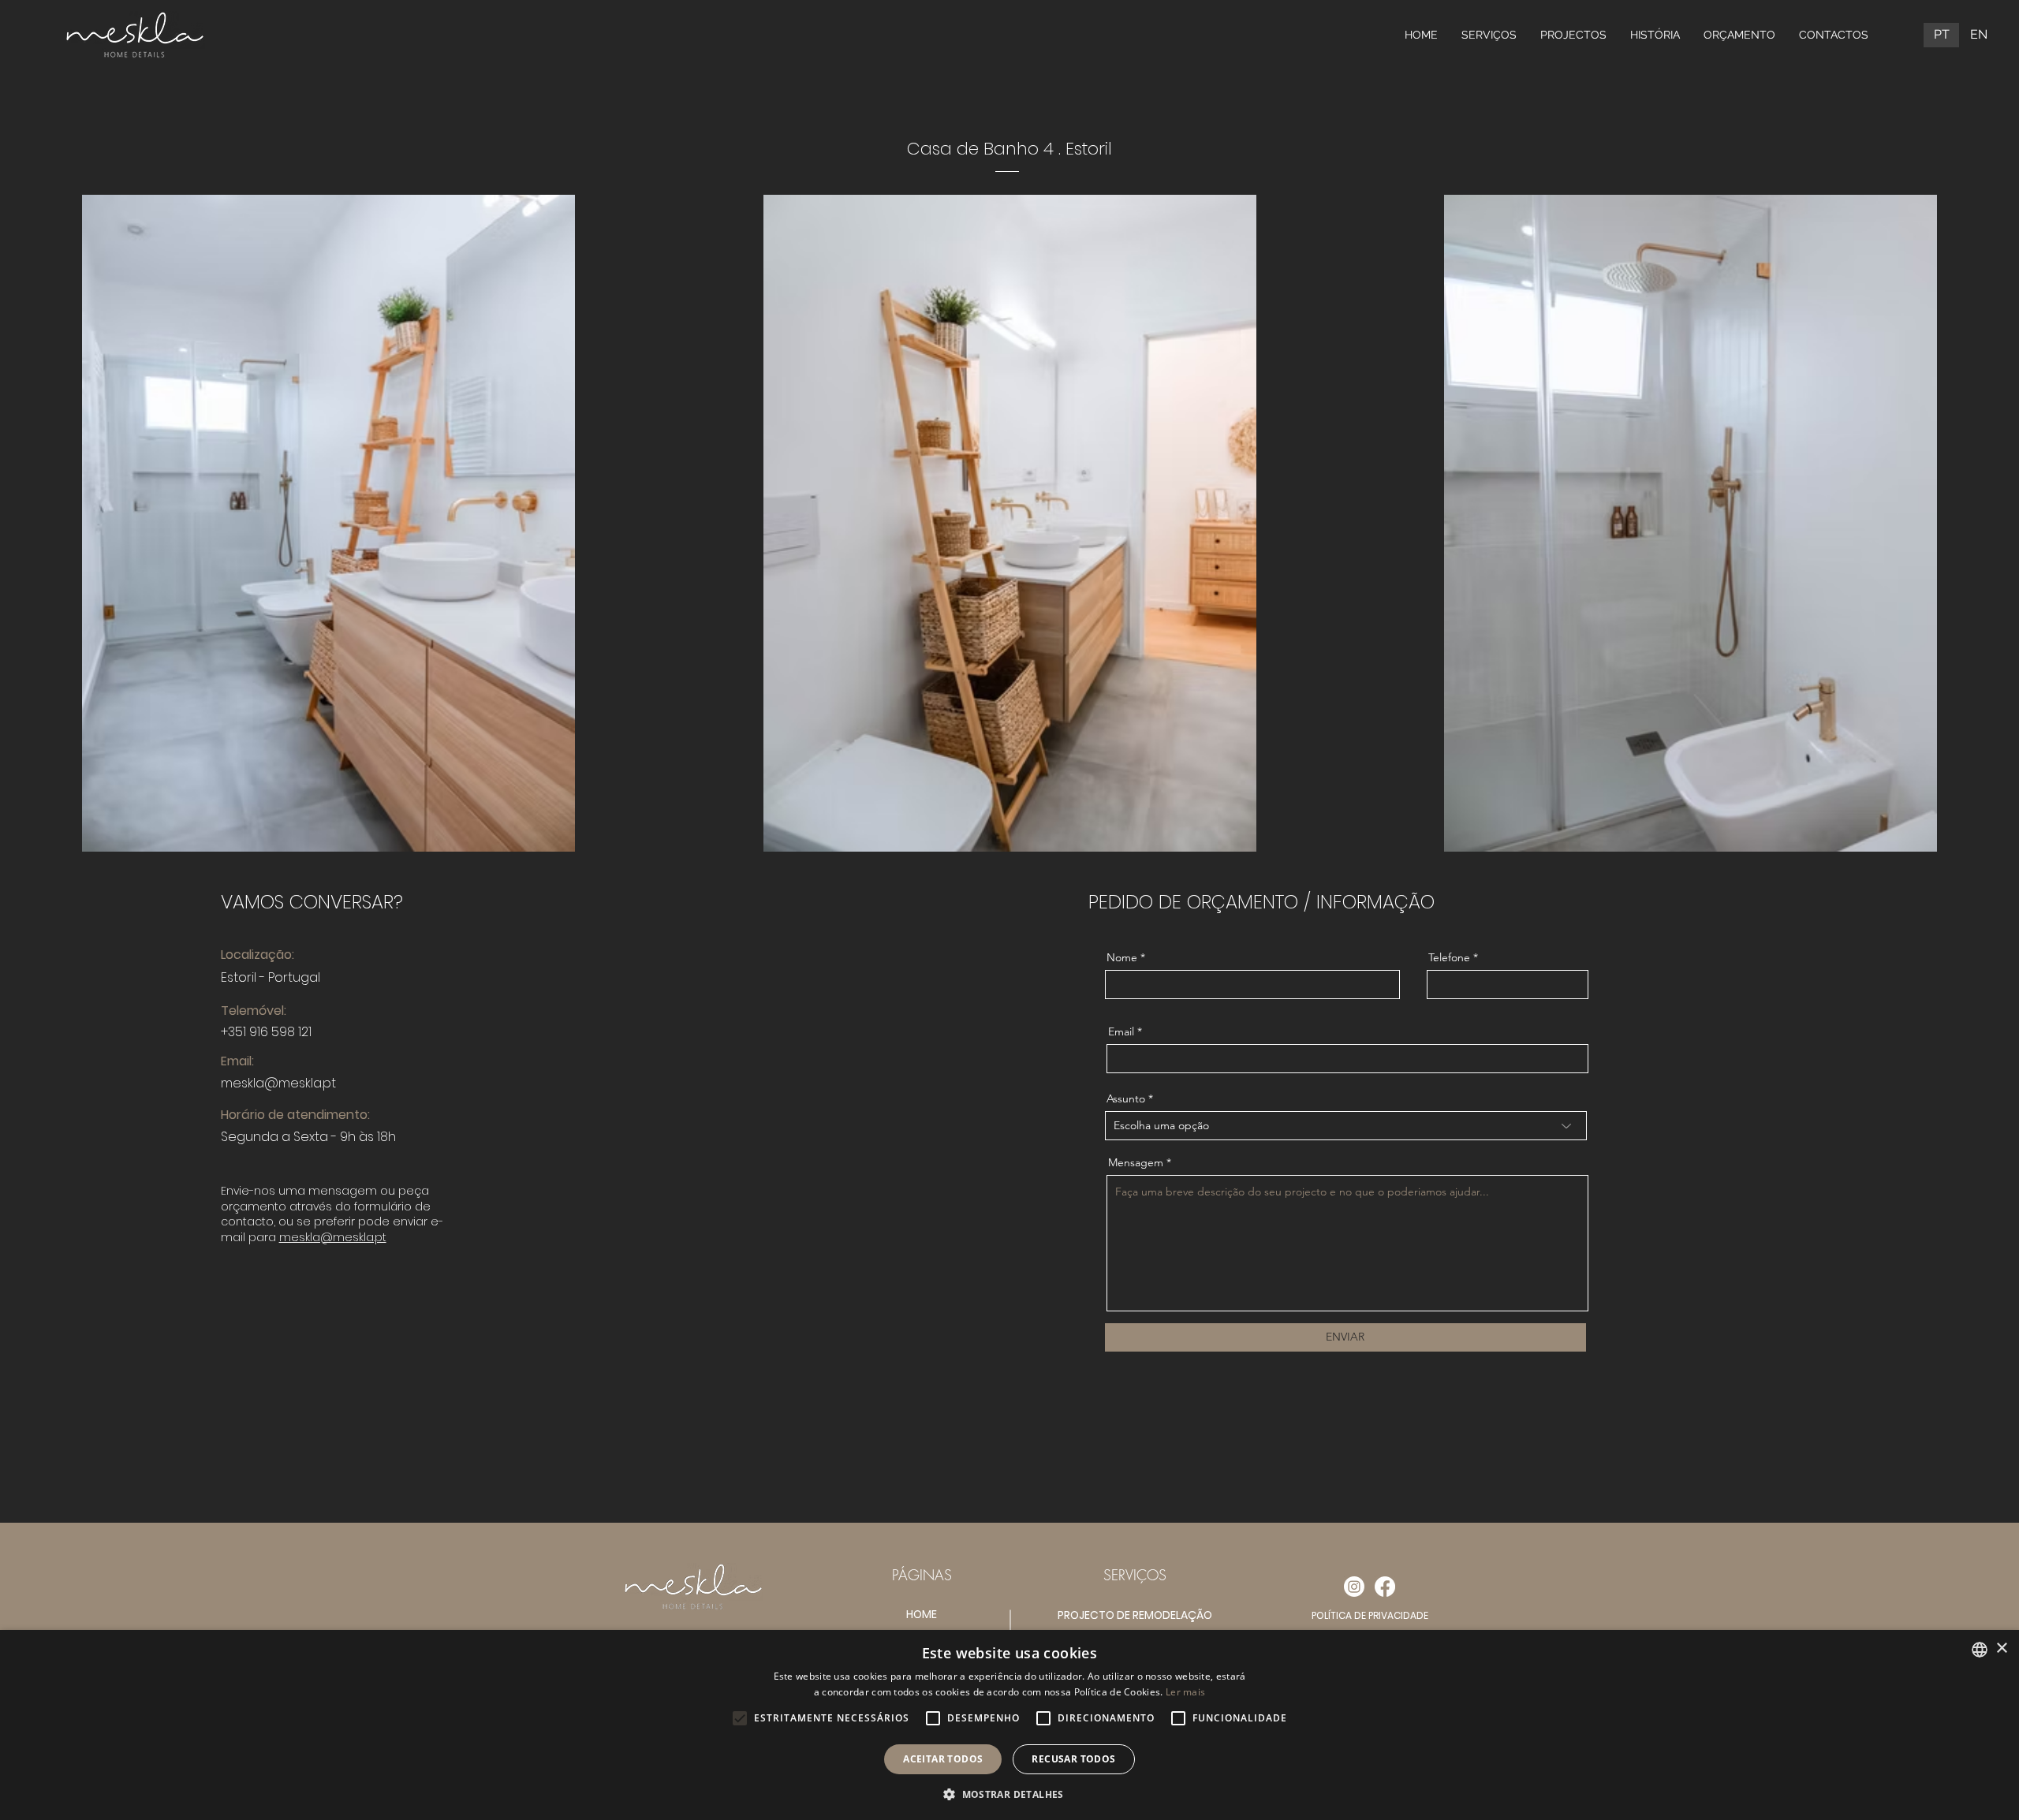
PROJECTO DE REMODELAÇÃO (1135, 1615)
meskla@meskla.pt (278, 1083)
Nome (1122, 957)
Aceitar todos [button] (943, 1759)
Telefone (1449, 957)
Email (1121, 1031)
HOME (922, 1614)
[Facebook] (1385, 1587)
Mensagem (1136, 1162)
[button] (1009, 1794)
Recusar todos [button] (1073, 1759)
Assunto (1126, 1098)
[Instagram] (1354, 1587)
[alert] (1009, 1725)
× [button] (2001, 1648)
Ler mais (1185, 1692)
